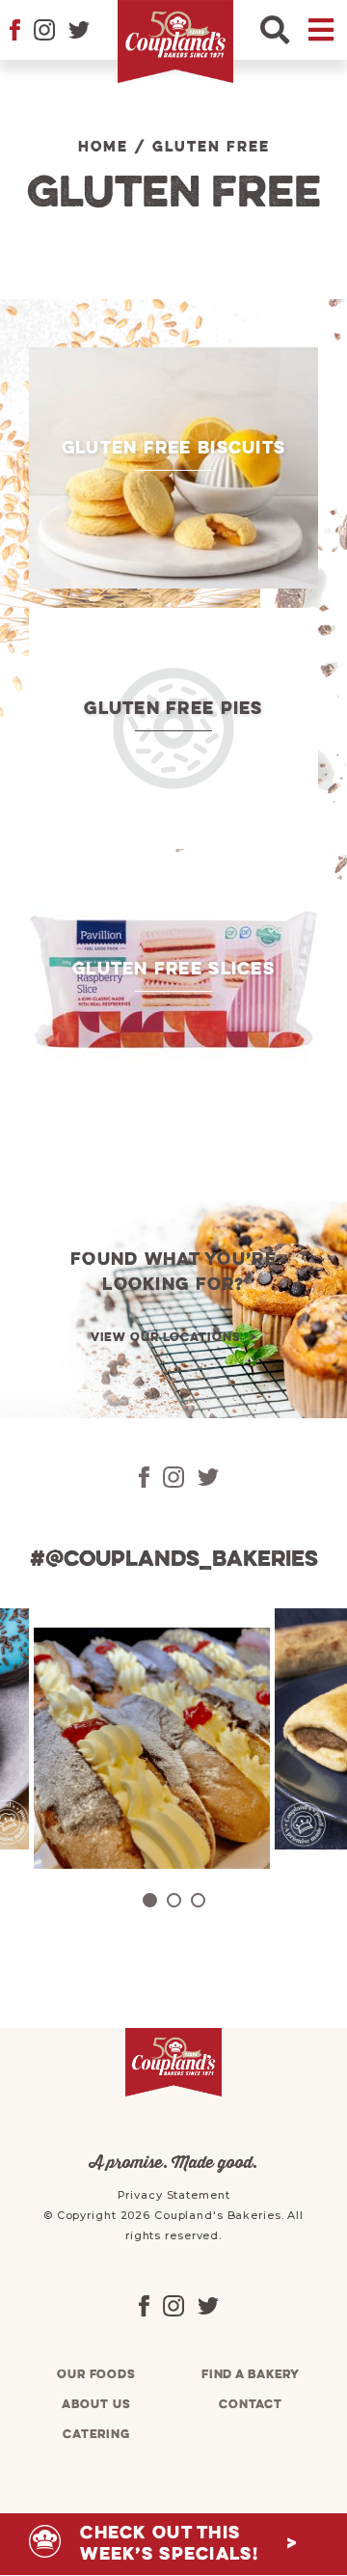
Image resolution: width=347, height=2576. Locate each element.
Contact (251, 2405)
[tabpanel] (149, 1748)
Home (103, 148)
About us (96, 2405)
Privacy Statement (174, 2195)
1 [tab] (150, 1900)
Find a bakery (251, 2375)
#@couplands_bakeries (174, 1560)
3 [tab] (198, 1900)
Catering (96, 2435)
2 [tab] (174, 1900)
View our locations (166, 1338)
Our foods (96, 2375)
